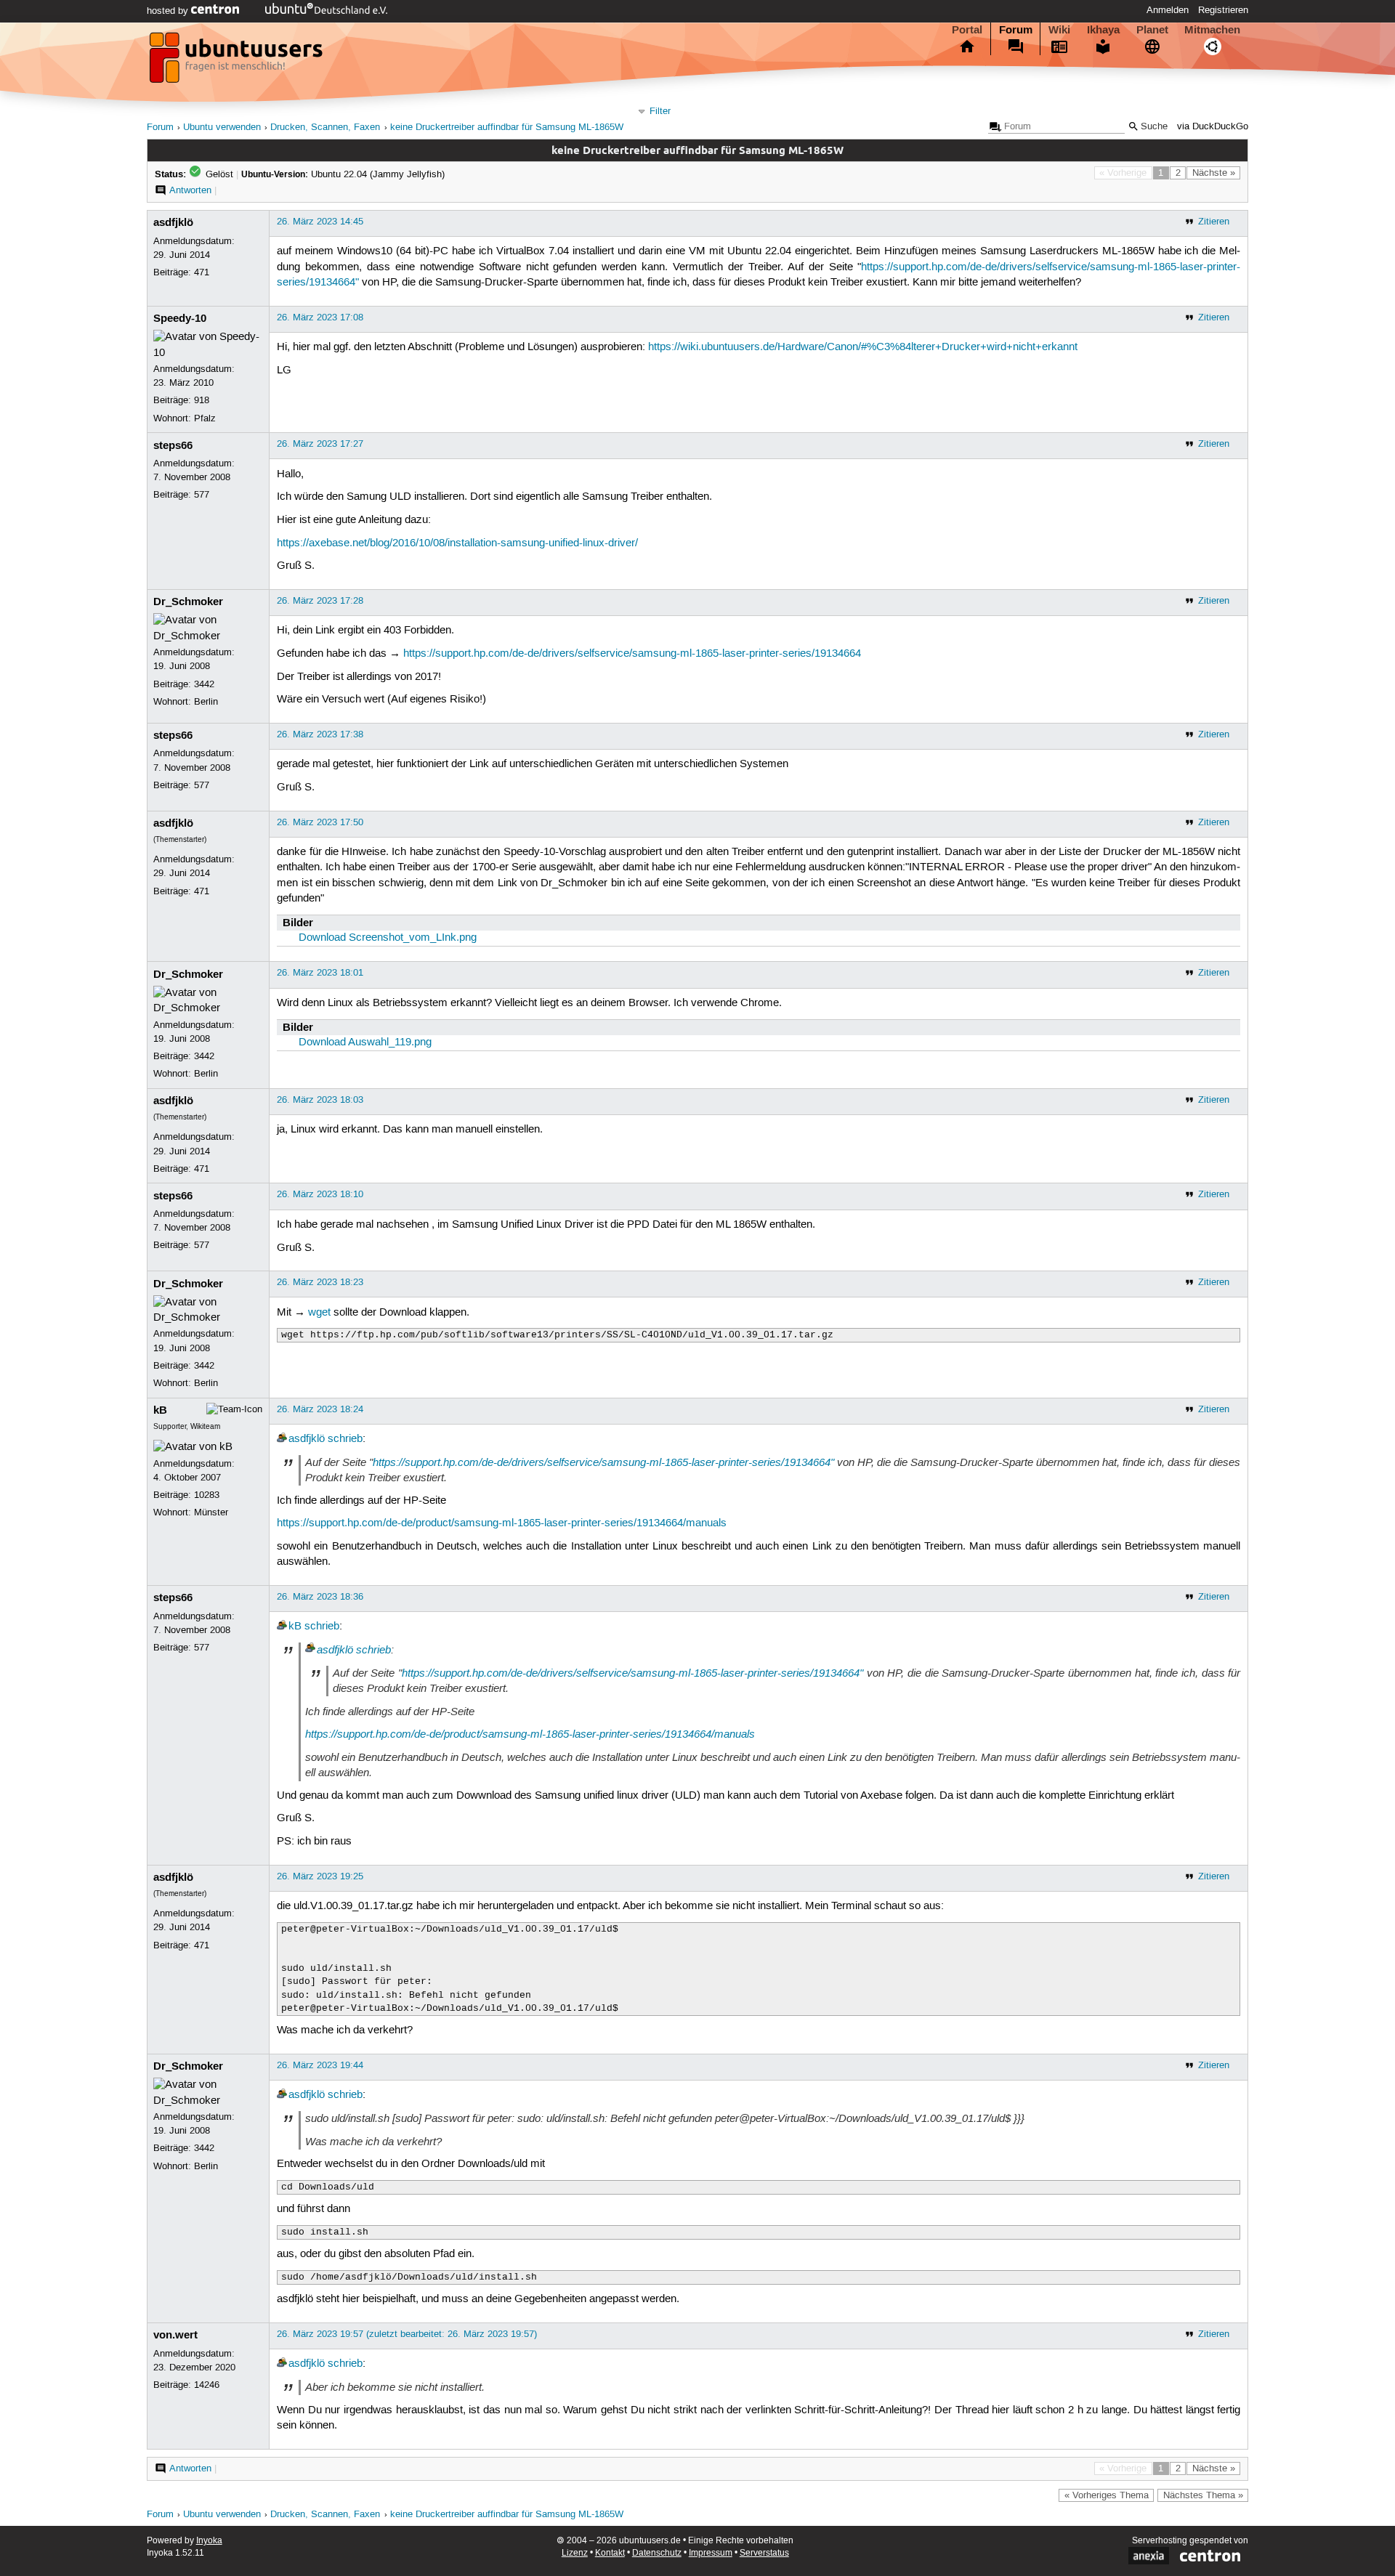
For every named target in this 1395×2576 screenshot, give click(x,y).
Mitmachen (1212, 30)
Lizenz (575, 2553)
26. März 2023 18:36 (320, 1597)
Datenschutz (657, 2553)
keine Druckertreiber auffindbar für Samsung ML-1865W (507, 127)
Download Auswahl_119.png (365, 1042)
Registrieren (1223, 10)
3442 (204, 684)
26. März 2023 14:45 (320, 222)
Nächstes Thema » (1203, 2495)
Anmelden (1168, 10)
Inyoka (209, 2541)
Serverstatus (764, 2553)
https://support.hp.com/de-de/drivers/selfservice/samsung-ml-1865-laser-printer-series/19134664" (603, 1462)
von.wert (175, 2335)
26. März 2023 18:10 (320, 1194)
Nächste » (1214, 173)
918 (202, 400)
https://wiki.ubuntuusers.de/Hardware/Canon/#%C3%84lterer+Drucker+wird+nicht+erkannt (863, 347)
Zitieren (1214, 222)
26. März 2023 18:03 (320, 1100)
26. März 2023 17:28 (320, 601)
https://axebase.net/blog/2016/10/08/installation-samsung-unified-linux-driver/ (457, 543)
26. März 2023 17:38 (320, 734)
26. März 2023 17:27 (320, 444)
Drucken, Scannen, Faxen (325, 127)
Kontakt (610, 2553)
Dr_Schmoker (188, 602)
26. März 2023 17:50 (320, 822)
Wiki (1059, 30)
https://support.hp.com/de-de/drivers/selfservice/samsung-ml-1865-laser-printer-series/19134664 (632, 654)
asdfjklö (173, 222)
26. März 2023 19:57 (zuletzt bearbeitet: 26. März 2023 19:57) (407, 2334)
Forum (1016, 30)
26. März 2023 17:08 (320, 317)
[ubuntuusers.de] (238, 62)
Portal (967, 30)
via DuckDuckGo (1213, 127)
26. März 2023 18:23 (320, 1282)
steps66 (173, 445)
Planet (1152, 30)
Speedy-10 (180, 318)
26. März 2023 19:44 (320, 2065)
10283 (207, 1495)
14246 (207, 2385)
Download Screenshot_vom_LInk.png (388, 938)
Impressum (711, 2553)
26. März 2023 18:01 (320, 973)
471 (202, 272)
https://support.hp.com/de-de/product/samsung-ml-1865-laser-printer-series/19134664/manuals (502, 1523)
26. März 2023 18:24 (320, 1409)
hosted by (169, 11)
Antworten (190, 190)
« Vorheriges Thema (1107, 2495)
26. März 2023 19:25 (320, 1876)
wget (319, 1313)
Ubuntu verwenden (222, 127)
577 (202, 495)
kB (160, 1410)
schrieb (345, 1439)
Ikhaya (1103, 30)
